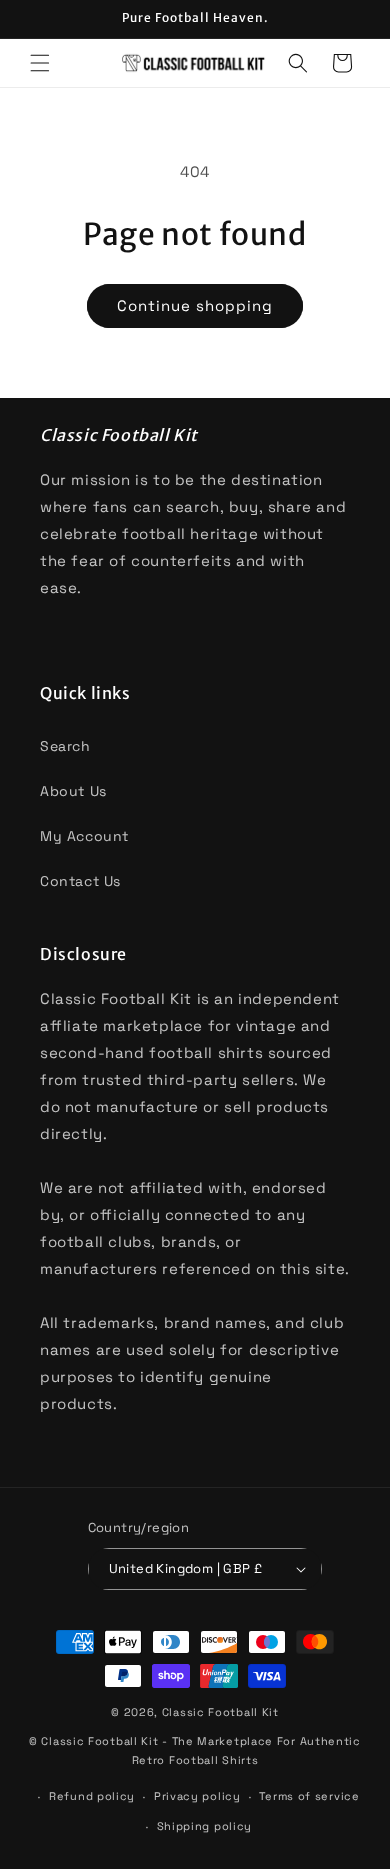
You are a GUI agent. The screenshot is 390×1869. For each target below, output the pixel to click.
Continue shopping (195, 305)
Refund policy (92, 1796)
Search (65, 746)
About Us (73, 791)
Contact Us (80, 881)
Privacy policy (197, 1796)
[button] (40, 63)
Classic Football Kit (220, 1712)
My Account (84, 836)
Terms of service (309, 1796)
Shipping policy (205, 1826)
